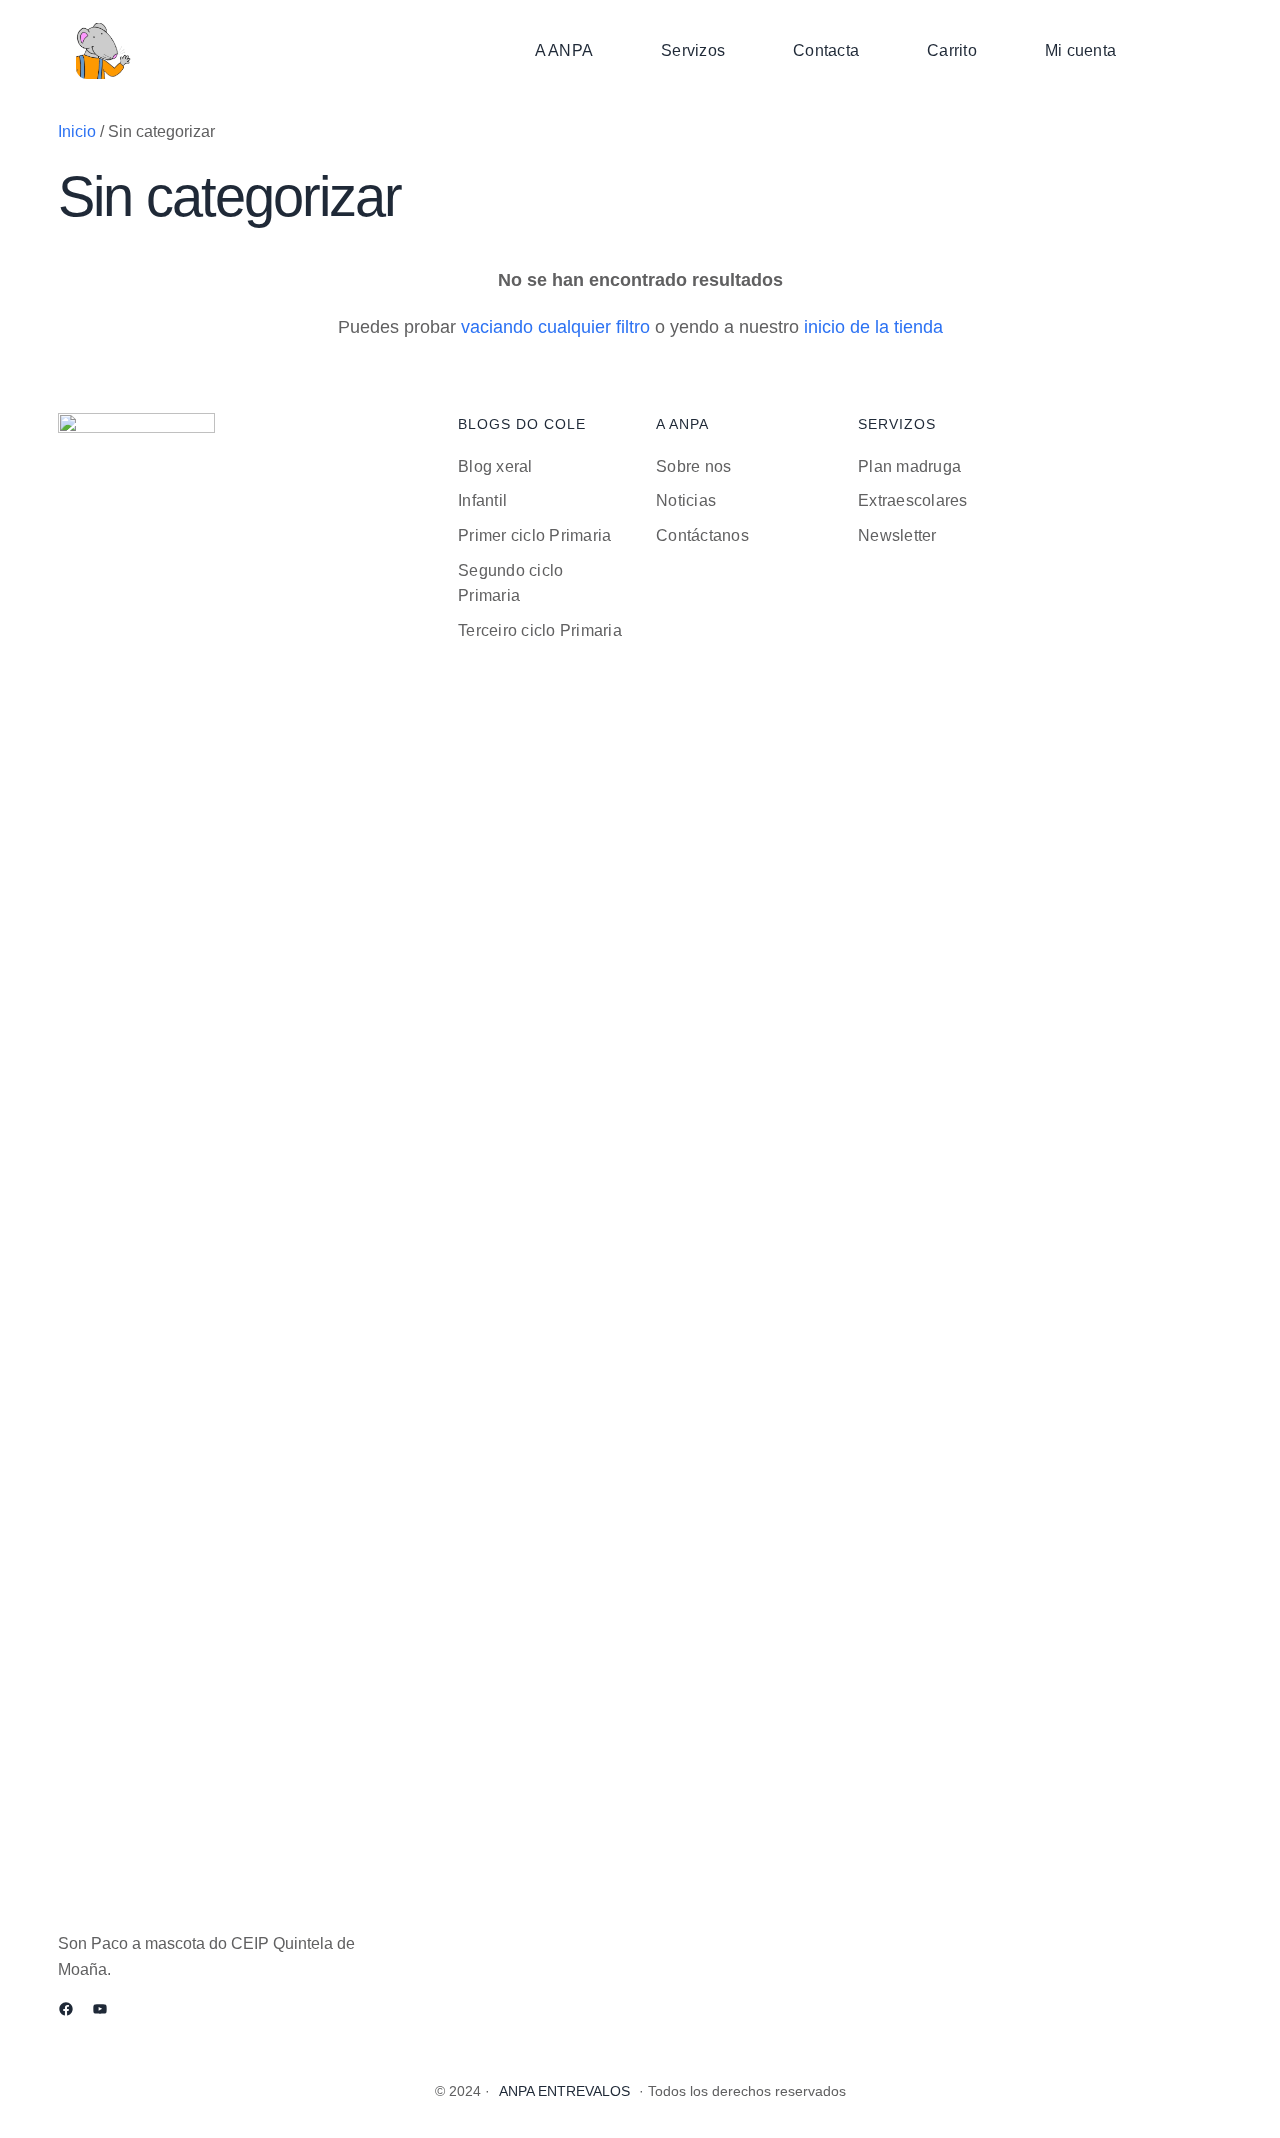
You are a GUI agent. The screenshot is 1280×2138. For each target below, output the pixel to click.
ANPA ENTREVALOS (564, 2091)
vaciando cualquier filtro (555, 327)
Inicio (77, 131)
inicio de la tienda (873, 327)
